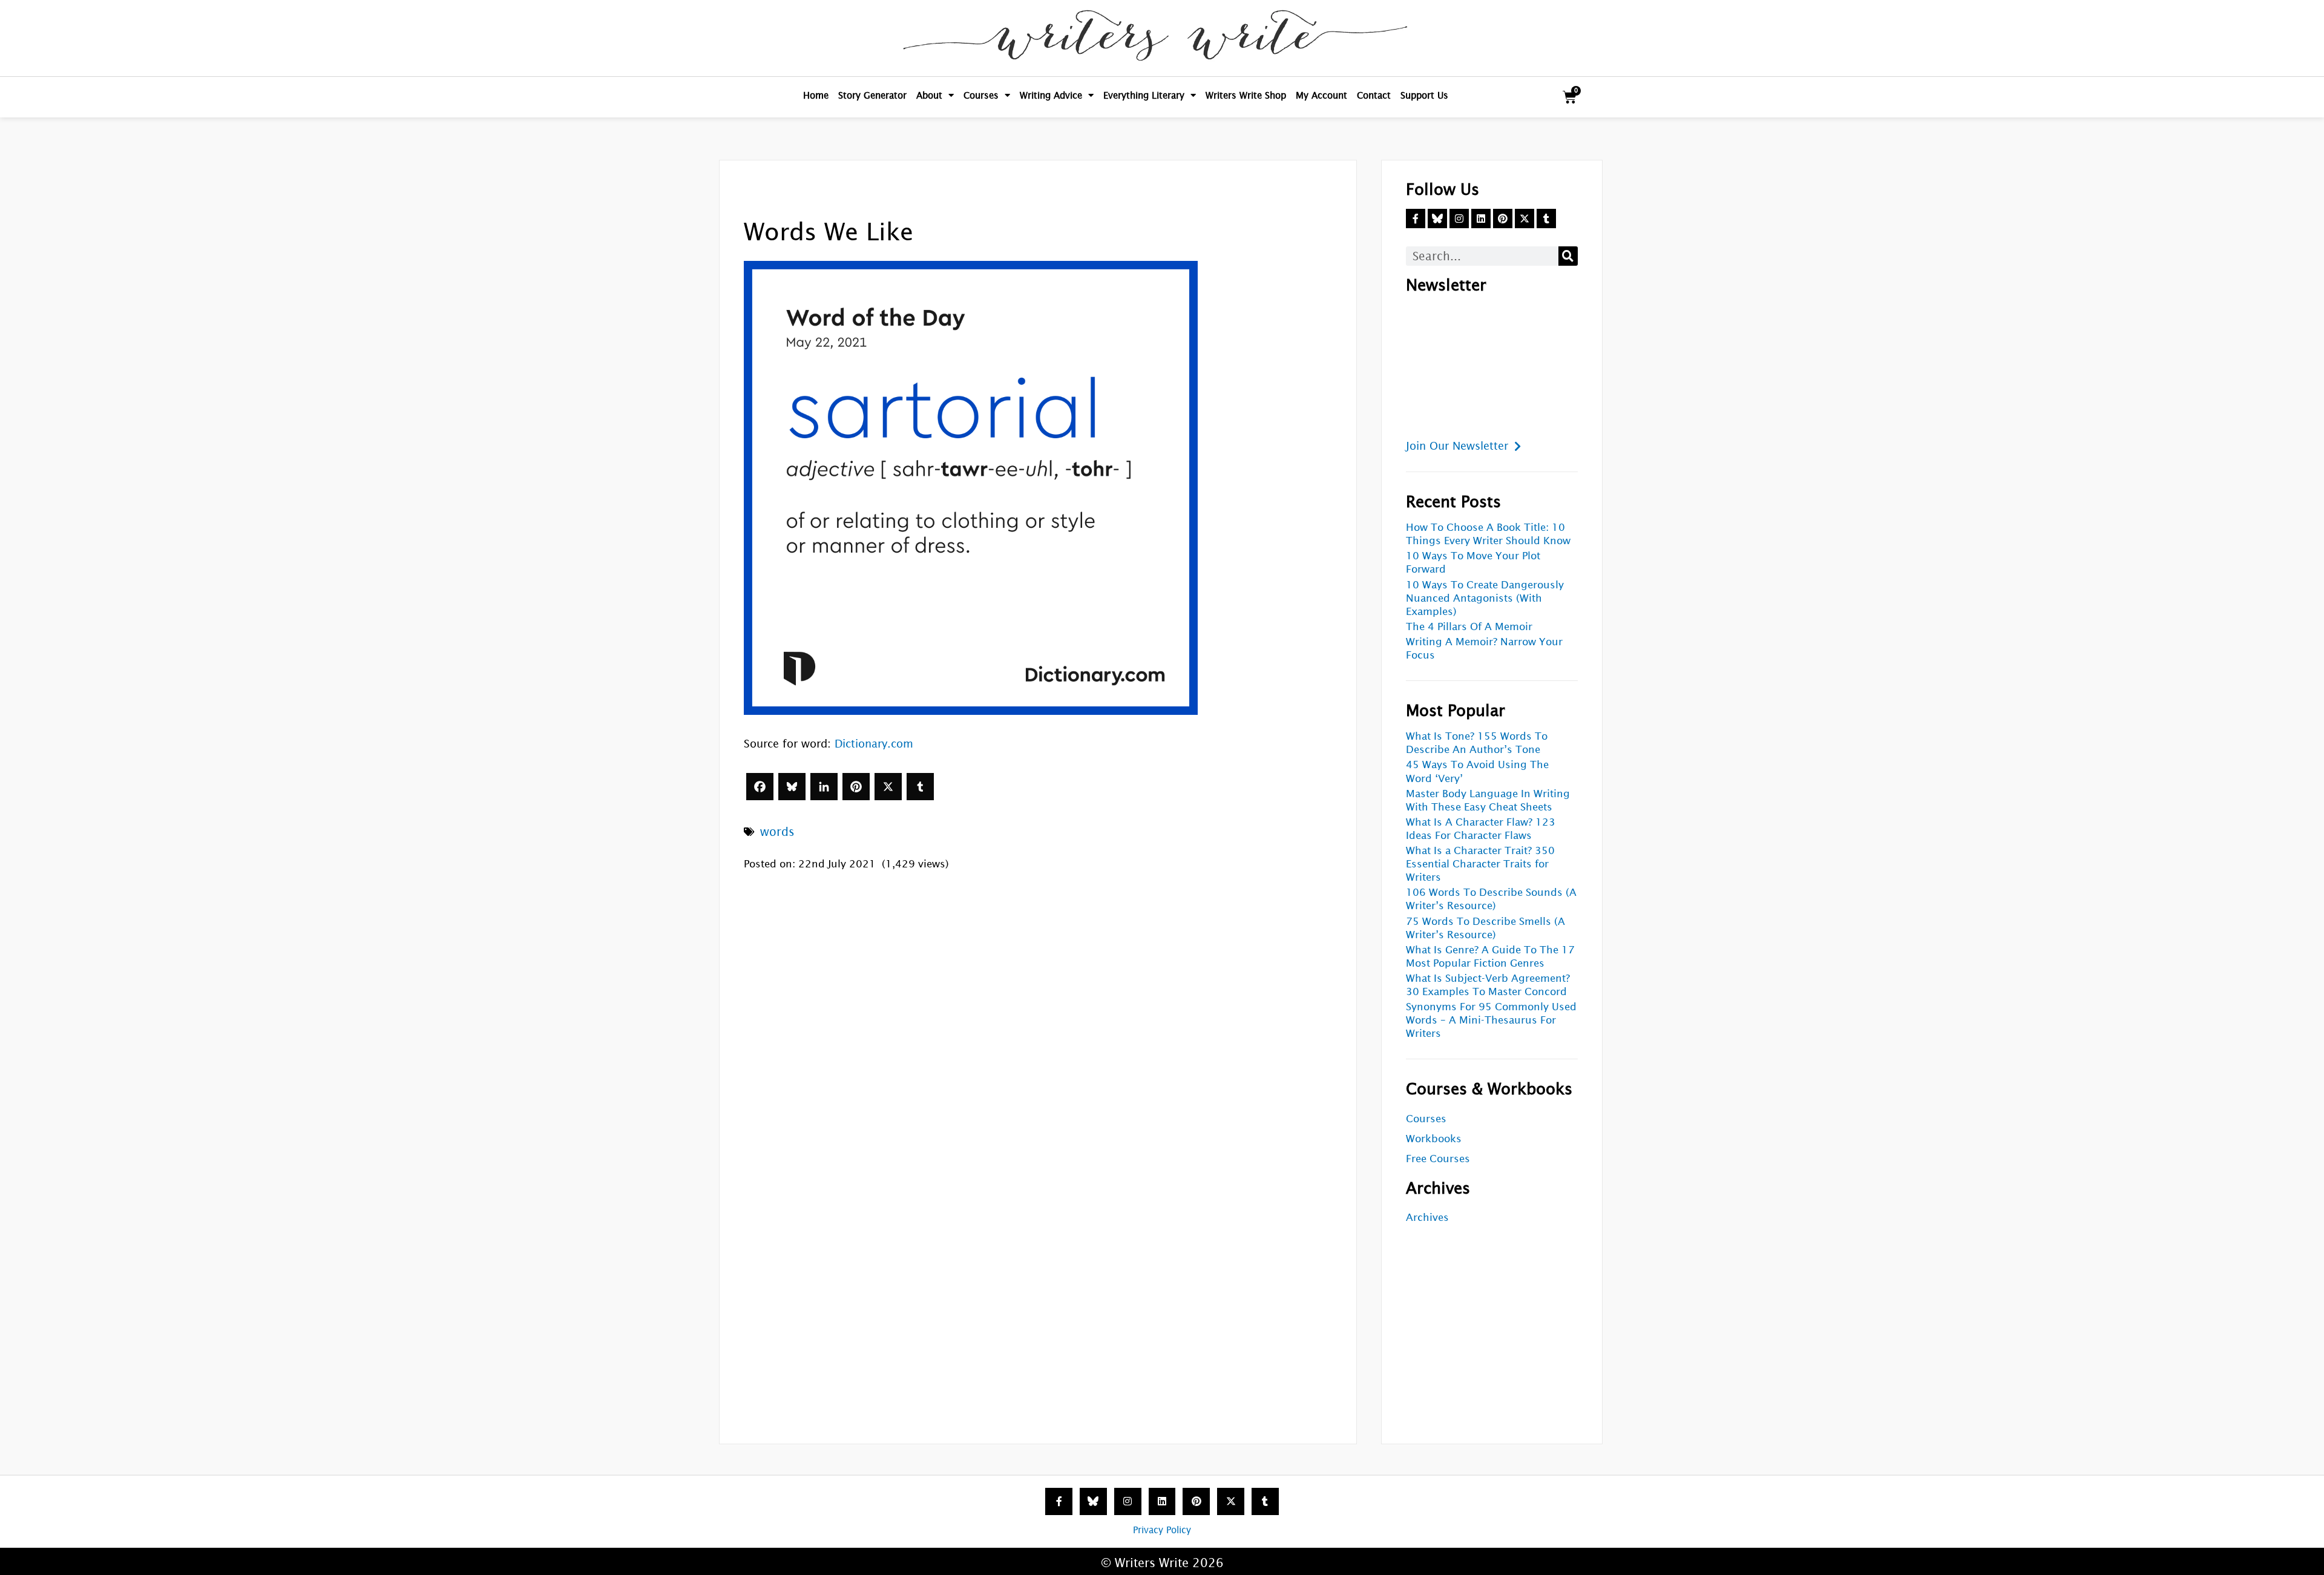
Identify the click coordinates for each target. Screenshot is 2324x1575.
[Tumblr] (920, 787)
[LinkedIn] (824, 787)
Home (816, 95)
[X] (888, 787)
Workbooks (1434, 1139)
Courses (981, 95)
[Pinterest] (856, 787)
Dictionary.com (874, 744)
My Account (1321, 95)
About (929, 95)
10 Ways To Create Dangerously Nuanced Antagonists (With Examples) (1485, 598)
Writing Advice (1051, 95)
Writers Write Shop (1246, 95)
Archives (1427, 1218)
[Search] (1568, 256)
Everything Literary (1144, 95)
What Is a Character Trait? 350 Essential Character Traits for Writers (1480, 864)
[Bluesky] (792, 787)
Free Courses (1438, 1159)
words (777, 832)
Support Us (1424, 95)
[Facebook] (760, 787)
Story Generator (872, 95)
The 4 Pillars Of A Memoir (1469, 627)
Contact (1374, 95)
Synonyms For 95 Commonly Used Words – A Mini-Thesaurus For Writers (1491, 1020)
